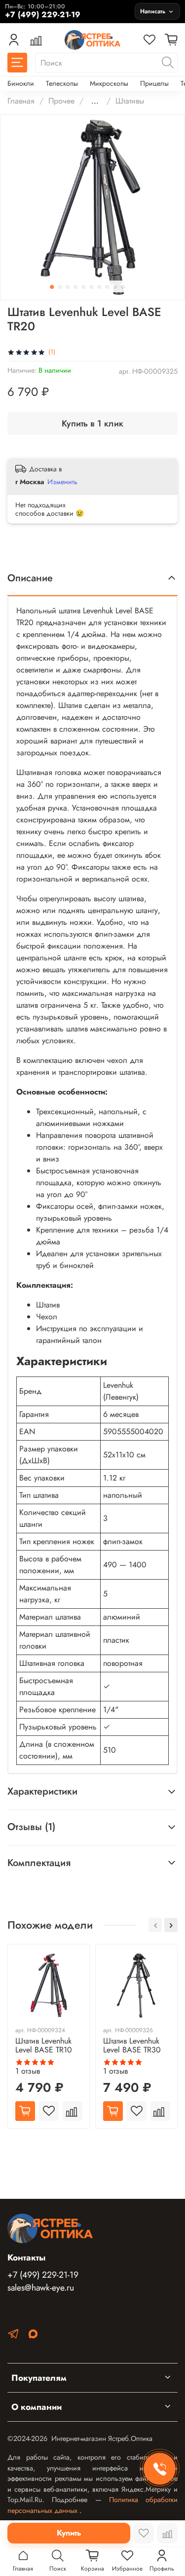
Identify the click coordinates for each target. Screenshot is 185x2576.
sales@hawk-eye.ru (41, 2288)
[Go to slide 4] (75, 287)
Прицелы (154, 83)
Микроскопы (109, 83)
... (95, 101)
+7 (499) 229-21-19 (43, 2275)
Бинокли (21, 83)
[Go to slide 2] (60, 287)
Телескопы (62, 83)
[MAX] (33, 2336)
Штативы (130, 101)
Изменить (62, 482)
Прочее (61, 101)
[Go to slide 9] (115, 287)
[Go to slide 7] (99, 287)
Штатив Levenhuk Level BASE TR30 (132, 2045)
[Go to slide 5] (83, 287)
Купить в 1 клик (92, 423)
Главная (21, 101)
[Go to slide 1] (52, 287)
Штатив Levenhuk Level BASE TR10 (44, 2045)
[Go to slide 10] (123, 287)
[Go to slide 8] (107, 287)
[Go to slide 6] (91, 287)
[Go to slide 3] (68, 287)
